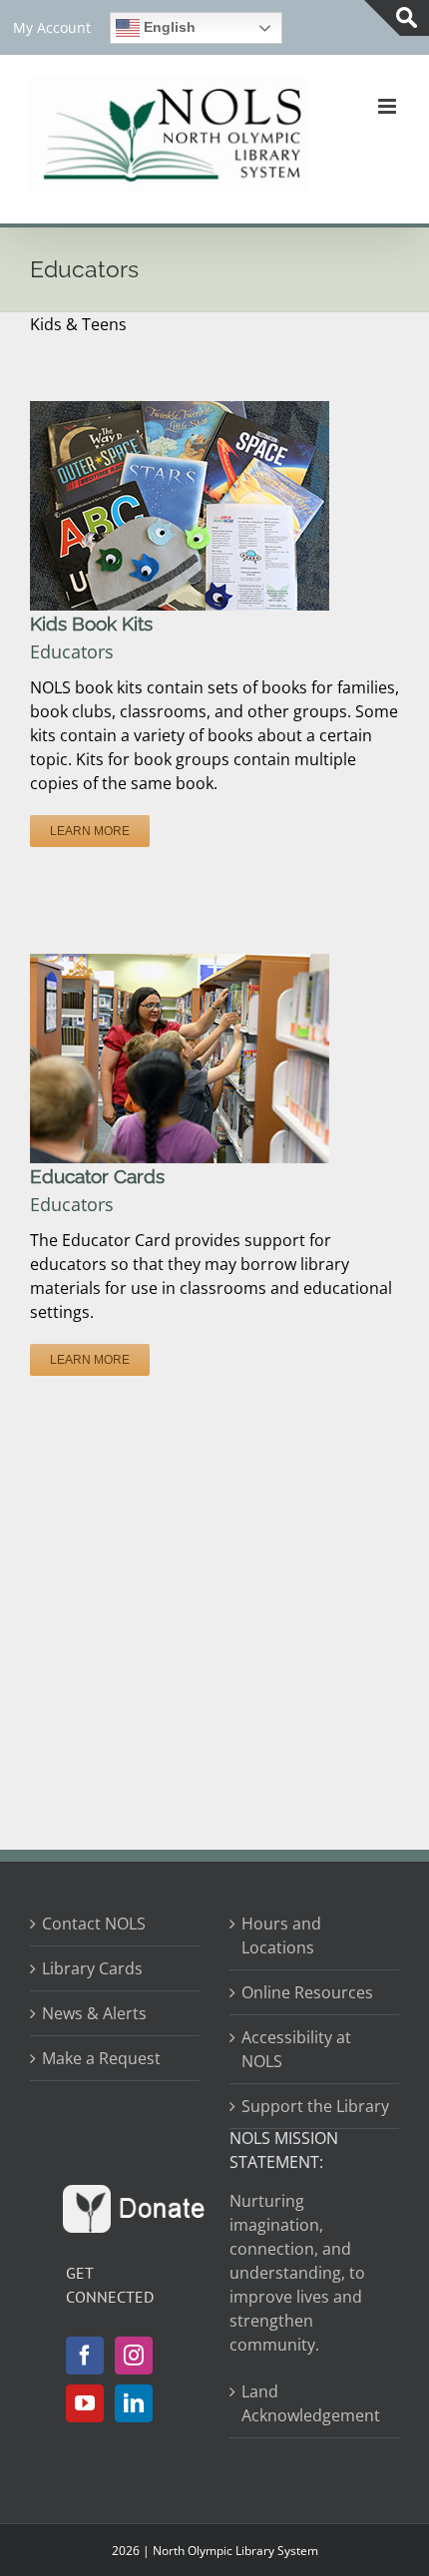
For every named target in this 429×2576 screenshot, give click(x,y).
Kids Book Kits (91, 624)
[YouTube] (85, 2403)
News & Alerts (94, 2013)
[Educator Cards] (180, 966)
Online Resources (307, 1992)
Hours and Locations (281, 1935)
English (168, 27)
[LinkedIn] (134, 2403)
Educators (72, 651)
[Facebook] (85, 2356)
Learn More (90, 831)
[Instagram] (134, 2356)
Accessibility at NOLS (296, 2049)
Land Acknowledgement (311, 2403)
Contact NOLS (94, 1924)
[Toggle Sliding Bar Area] (397, 18)
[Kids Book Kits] (180, 413)
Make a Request (101, 2058)
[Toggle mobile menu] (389, 106)
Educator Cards (97, 1176)
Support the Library (315, 2106)
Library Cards (92, 1968)
